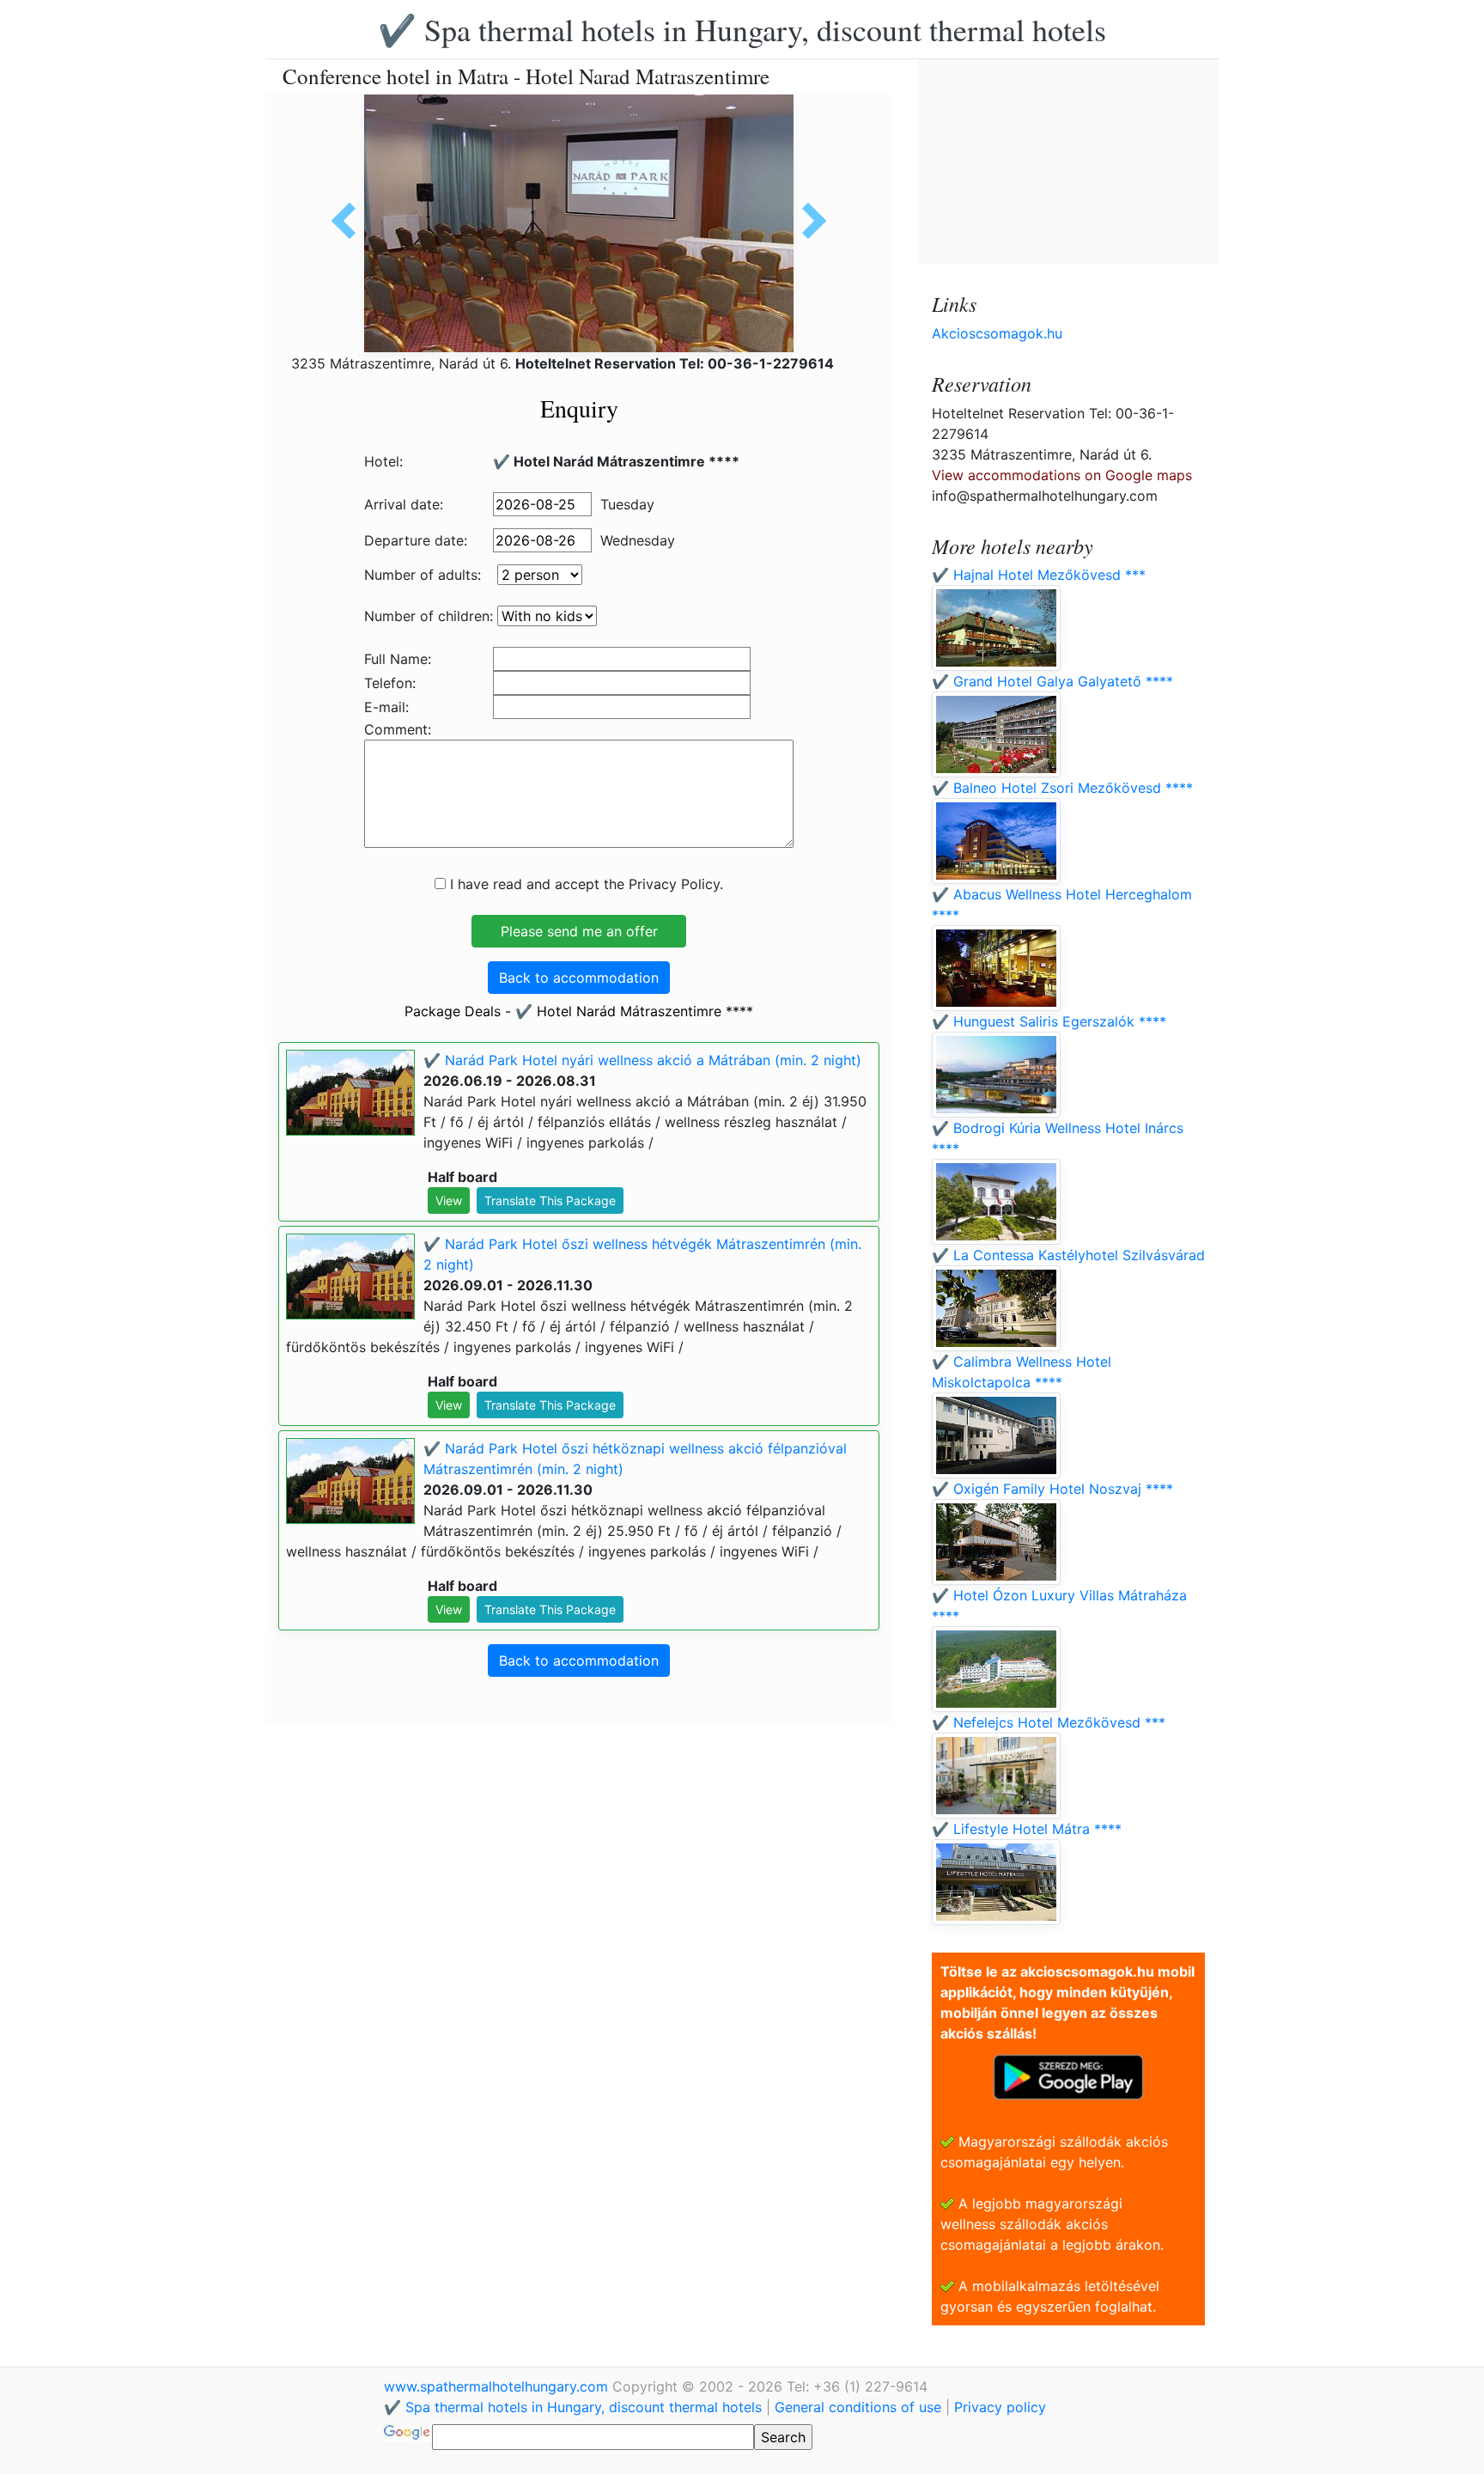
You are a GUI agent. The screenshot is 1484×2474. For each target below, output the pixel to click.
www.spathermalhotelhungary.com (498, 2386)
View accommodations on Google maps (1062, 475)
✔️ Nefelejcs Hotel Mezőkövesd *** (1049, 1722)
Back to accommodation (579, 978)
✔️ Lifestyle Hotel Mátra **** (1027, 1829)
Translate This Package (550, 1200)
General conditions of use (858, 2407)
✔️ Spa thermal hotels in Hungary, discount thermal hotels (742, 29)
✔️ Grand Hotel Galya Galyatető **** (1052, 681)
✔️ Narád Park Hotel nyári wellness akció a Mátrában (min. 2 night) (642, 1060)
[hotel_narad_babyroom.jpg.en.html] (350, 221)
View (449, 1200)
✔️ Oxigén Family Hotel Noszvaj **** (1052, 1489)
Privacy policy (1000, 2407)
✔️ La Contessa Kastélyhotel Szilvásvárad (1068, 1255)
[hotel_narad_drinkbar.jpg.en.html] (808, 221)
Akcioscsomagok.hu (997, 333)
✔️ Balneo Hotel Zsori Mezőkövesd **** (1062, 788)
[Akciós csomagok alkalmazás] (1068, 2075)
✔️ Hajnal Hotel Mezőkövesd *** (1039, 575)
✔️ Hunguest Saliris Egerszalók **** (1049, 1021)
